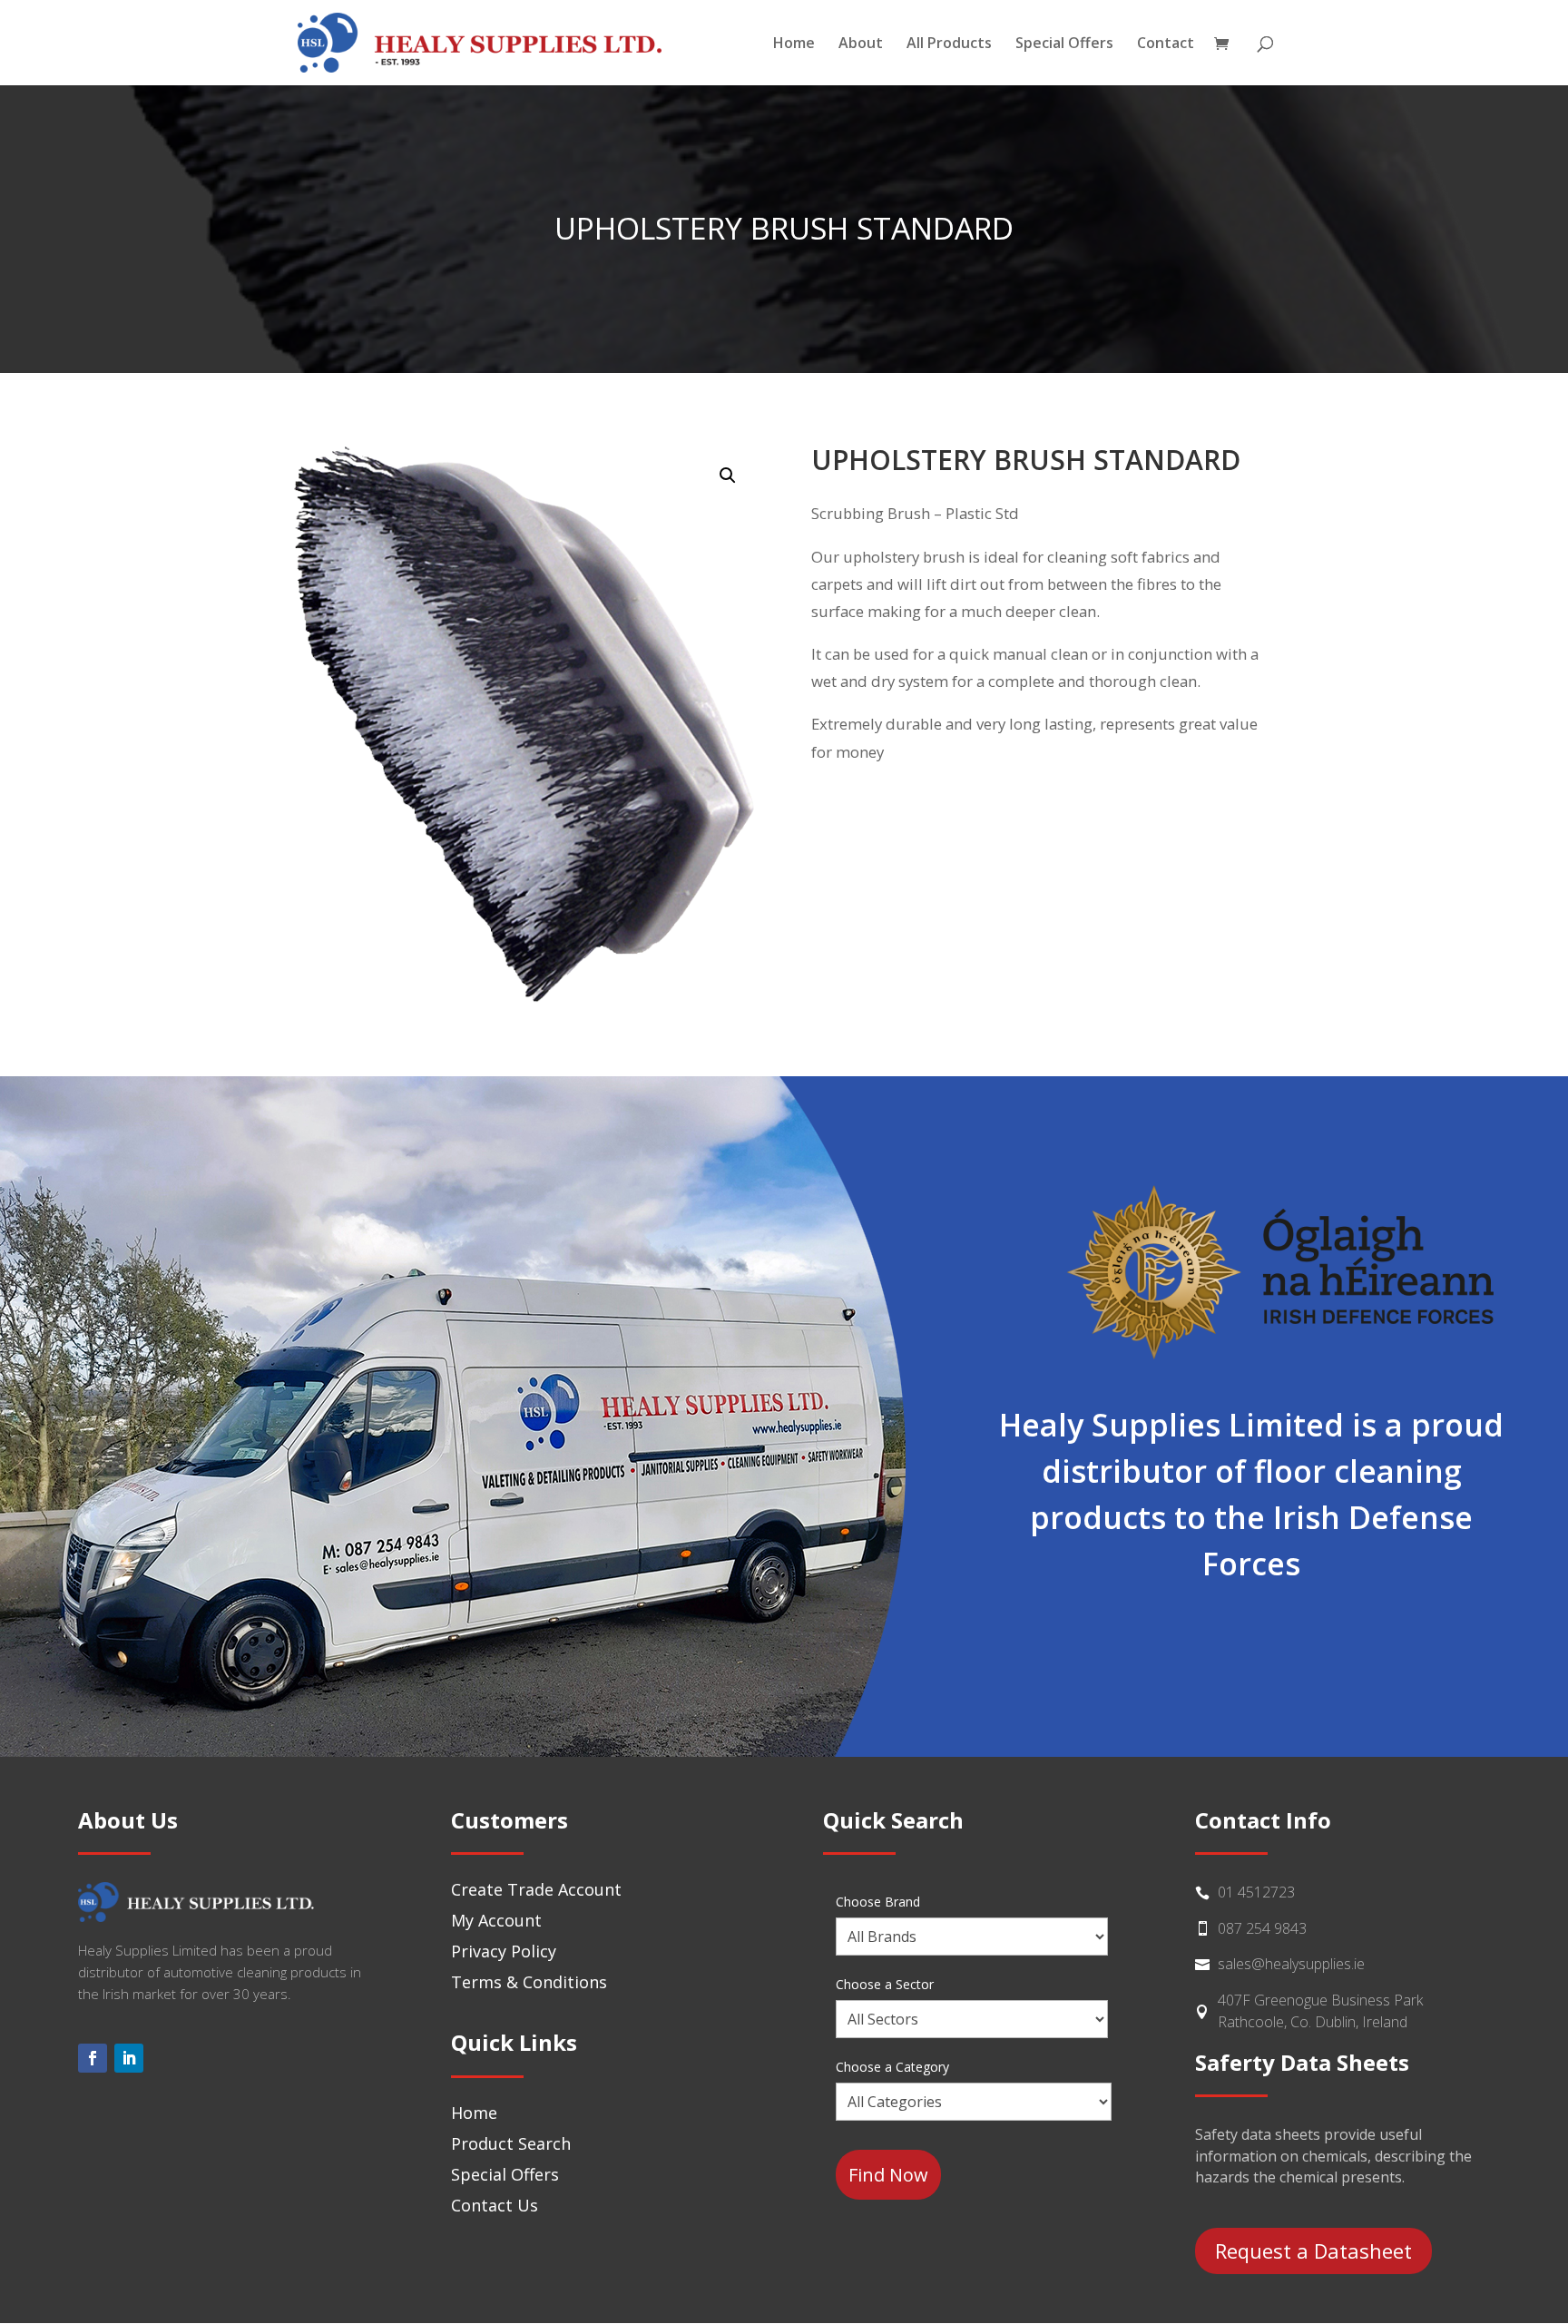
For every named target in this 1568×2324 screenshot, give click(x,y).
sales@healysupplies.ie (1291, 1964)
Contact (1166, 44)
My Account (496, 1920)
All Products (949, 44)
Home (794, 44)
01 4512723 (1256, 1892)
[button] (728, 476)
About (861, 44)
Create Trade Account (536, 1889)
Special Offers (1064, 44)
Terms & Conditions (529, 1982)
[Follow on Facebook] (93, 2058)
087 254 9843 (1262, 1928)
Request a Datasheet (1313, 2250)
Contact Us (495, 2205)
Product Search (511, 2143)
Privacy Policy (504, 1951)
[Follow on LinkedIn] (129, 2058)
